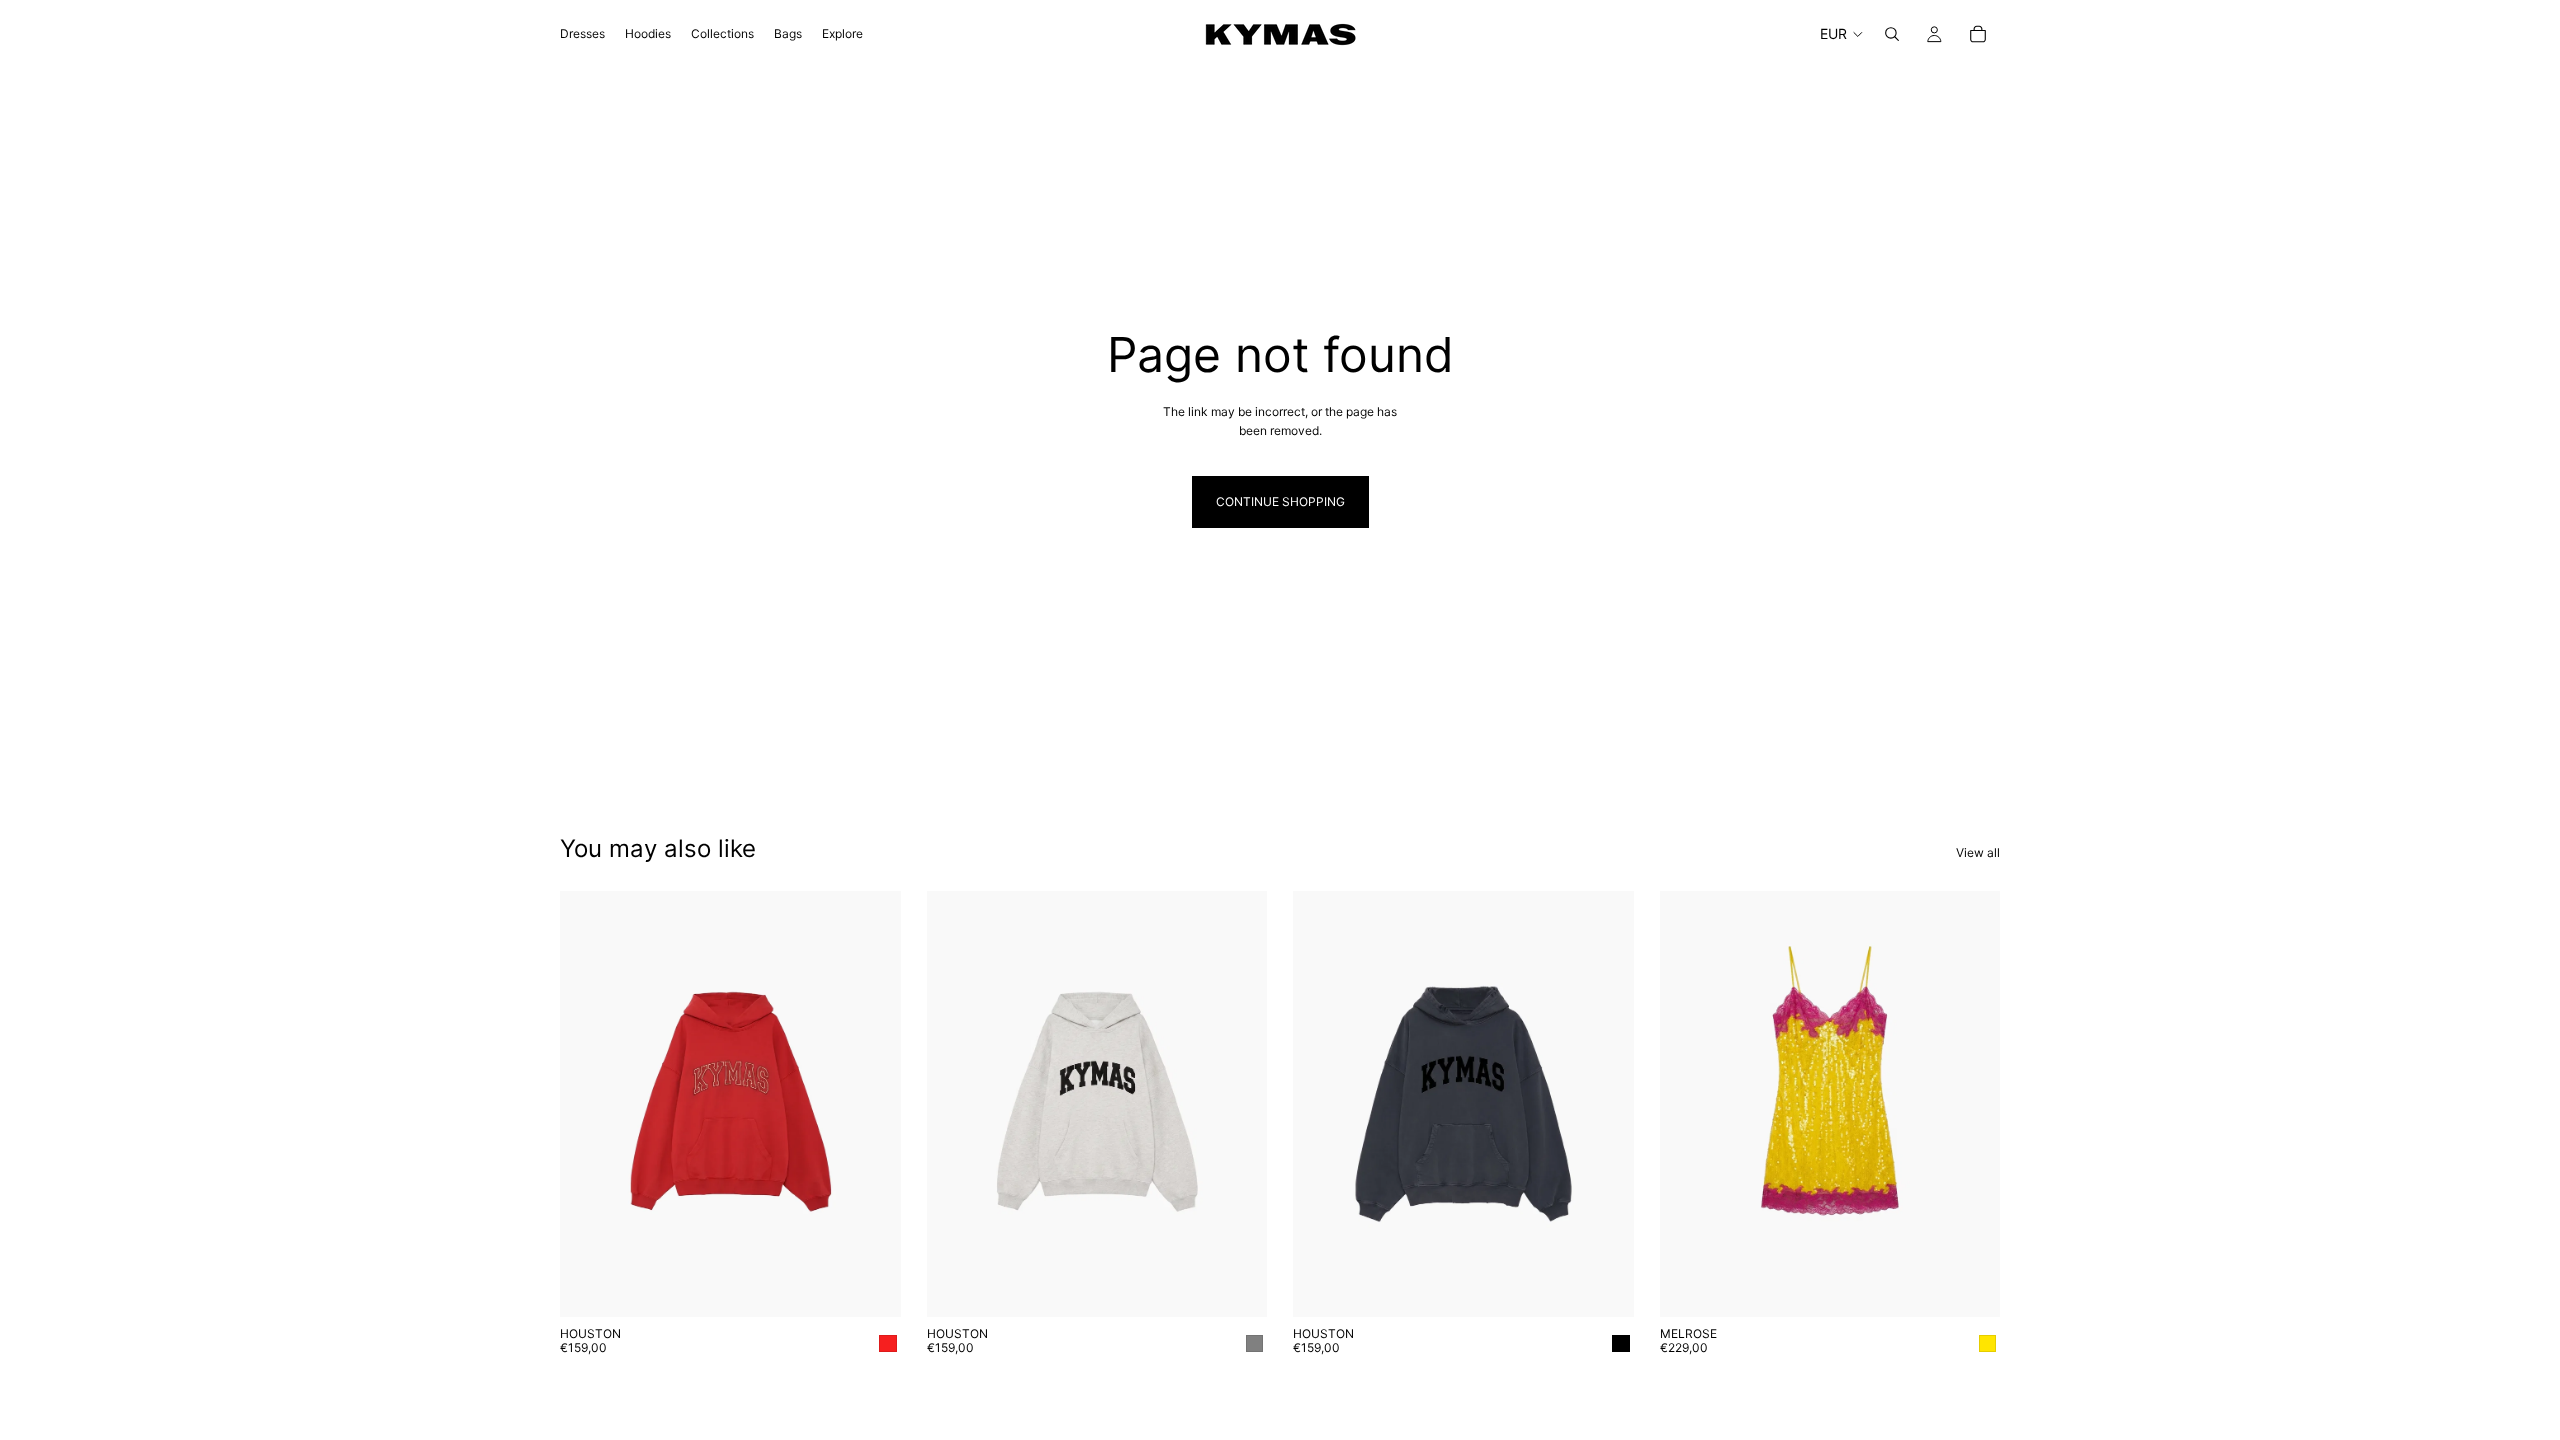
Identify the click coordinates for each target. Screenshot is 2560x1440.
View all (1978, 852)
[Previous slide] (1323, 1104)
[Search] (1892, 34)
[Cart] (1978, 34)
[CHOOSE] (870, 1286)
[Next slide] (1604, 1104)
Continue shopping (1280, 501)
